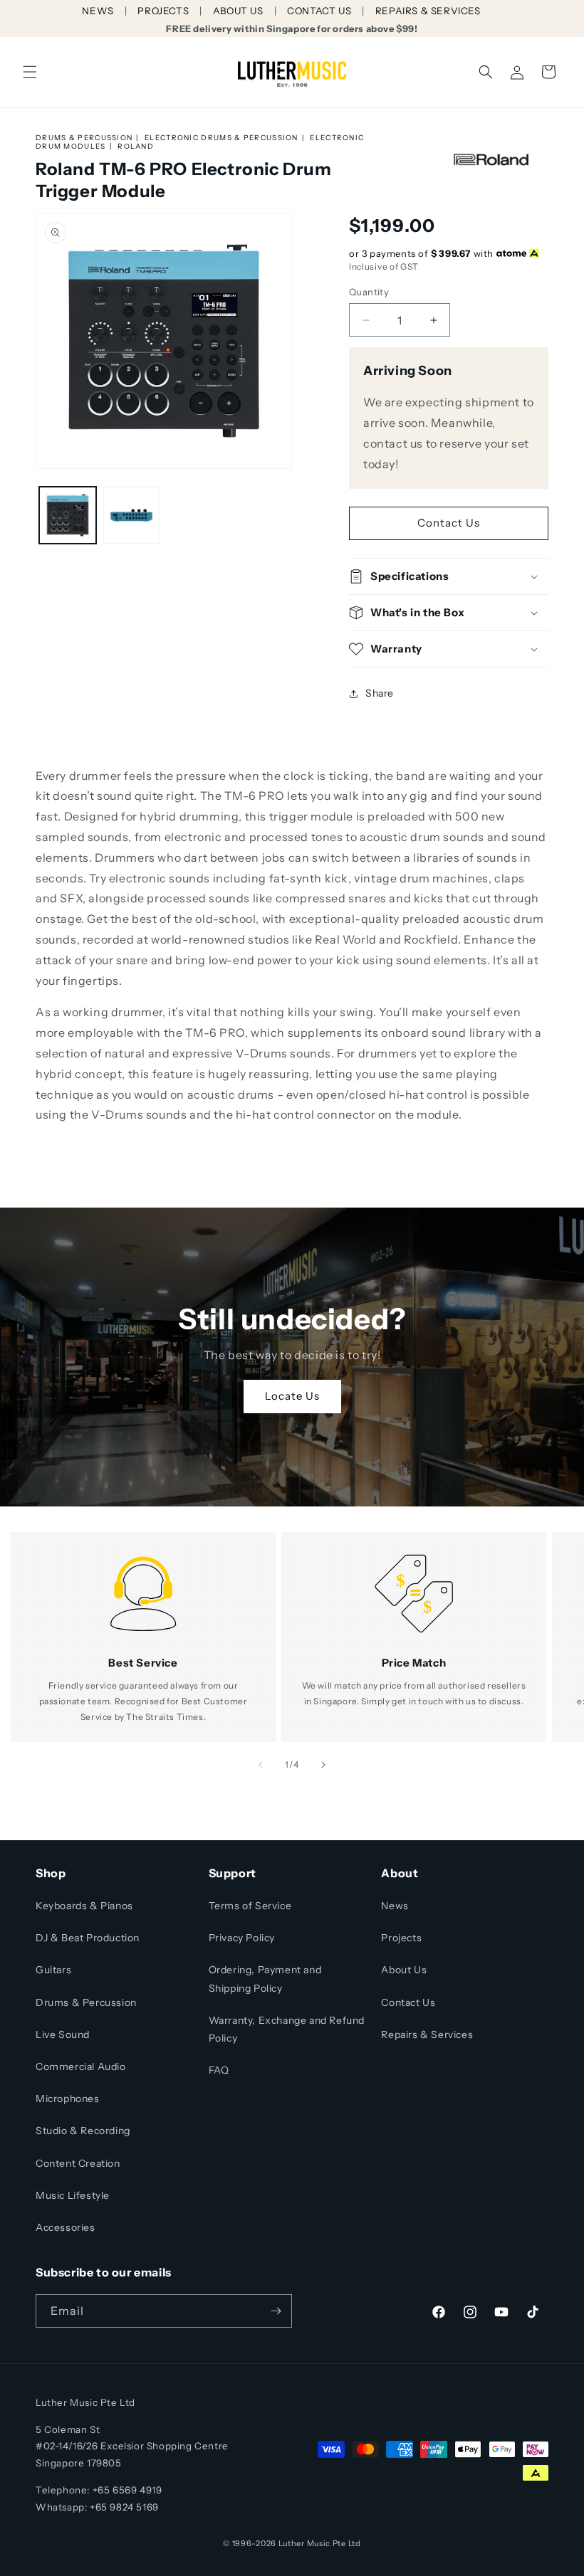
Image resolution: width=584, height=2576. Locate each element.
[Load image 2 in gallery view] (132, 515)
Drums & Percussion (84, 138)
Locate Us (292, 1397)
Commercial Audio (81, 2066)
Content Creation (78, 2163)
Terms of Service (250, 1906)
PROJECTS (163, 11)
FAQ (219, 2070)
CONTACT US (319, 11)
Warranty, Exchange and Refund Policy (287, 2029)
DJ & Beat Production (88, 1938)
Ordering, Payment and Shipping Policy (265, 1979)
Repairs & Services (427, 2034)
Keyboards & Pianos (84, 1906)
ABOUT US (238, 11)
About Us (404, 1970)
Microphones (68, 2099)
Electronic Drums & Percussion (221, 138)
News (395, 1906)
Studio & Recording (83, 2131)
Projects (401, 1938)
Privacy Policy (242, 1938)
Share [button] (380, 693)
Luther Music (304, 2543)
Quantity (369, 292)
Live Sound (63, 2034)
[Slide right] (323, 1765)
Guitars (53, 1970)
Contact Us (449, 523)
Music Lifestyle (73, 2195)
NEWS (98, 11)
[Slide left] (261, 1765)
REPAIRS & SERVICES (428, 11)
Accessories (66, 2227)
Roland (136, 146)
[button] (30, 72)
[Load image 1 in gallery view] (68, 515)
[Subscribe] (276, 2311)
